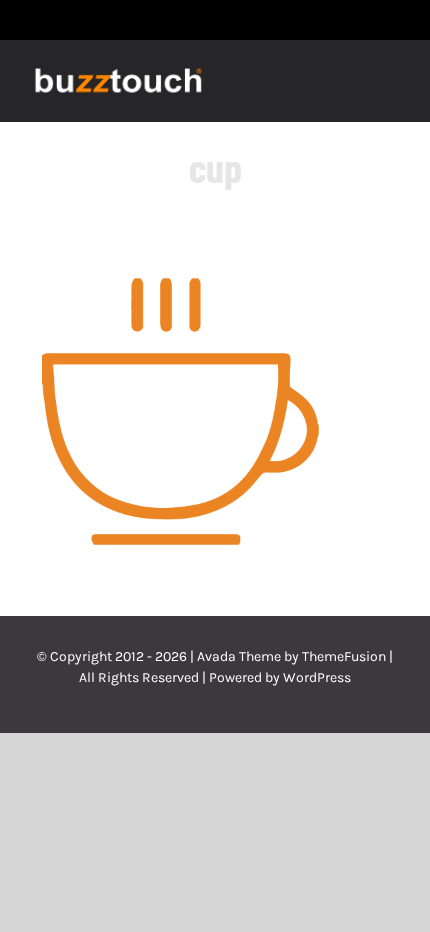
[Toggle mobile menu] (392, 82)
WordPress (317, 677)
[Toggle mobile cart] (356, 82)
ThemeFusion (344, 656)
